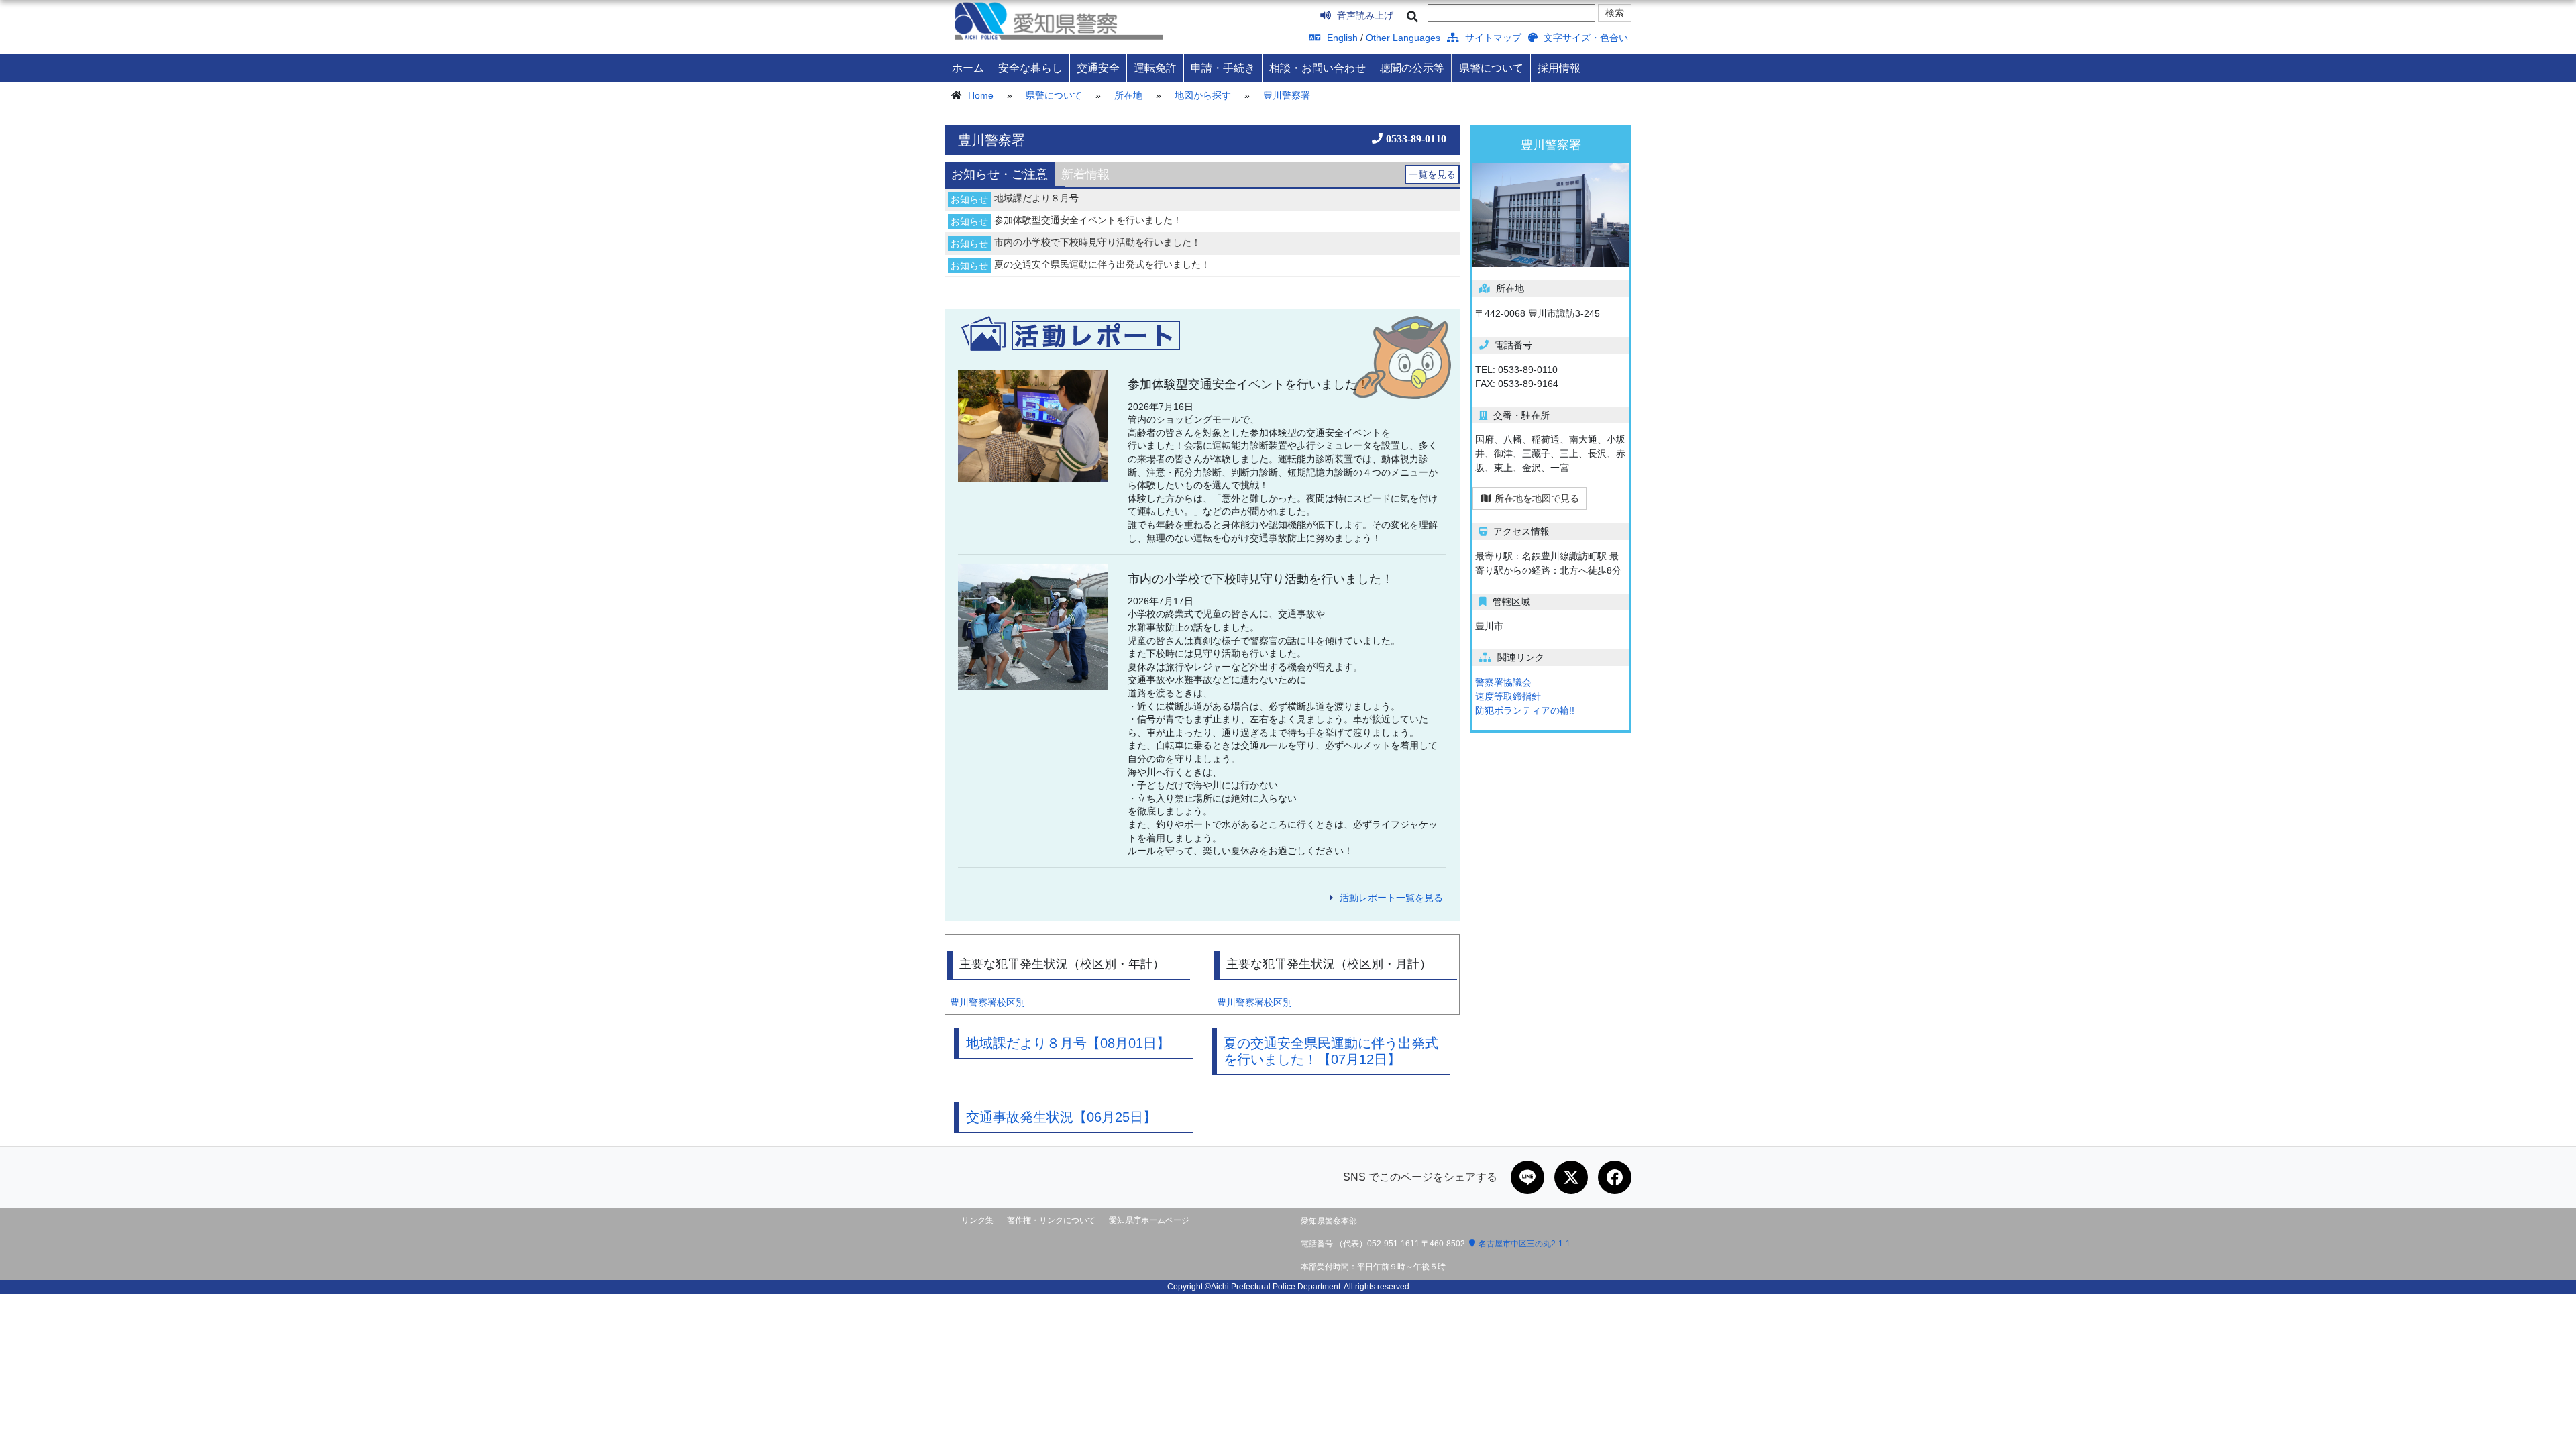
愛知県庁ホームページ (1149, 1220)
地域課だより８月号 (1036, 198)
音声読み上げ (1364, 15)
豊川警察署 (1287, 95)
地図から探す (1203, 95)
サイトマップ (1492, 38)
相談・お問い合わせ (1318, 68)
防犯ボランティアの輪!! (1525, 710)
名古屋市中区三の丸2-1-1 (1524, 1244)
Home (981, 95)
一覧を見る (1432, 174)
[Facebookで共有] (1615, 1177)
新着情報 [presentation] (1085, 174)
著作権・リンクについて (1051, 1220)
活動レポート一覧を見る (1391, 898)
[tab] (1000, 174)
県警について (1491, 68)
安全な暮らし (1030, 68)
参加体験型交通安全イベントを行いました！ (1088, 220)
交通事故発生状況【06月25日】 (1061, 1117)
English (1341, 38)
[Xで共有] (1571, 1177)
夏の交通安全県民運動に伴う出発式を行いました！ (1102, 264)
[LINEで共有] (1527, 1177)
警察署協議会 (1503, 682)
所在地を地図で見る (1537, 498)
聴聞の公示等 (1412, 68)
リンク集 (977, 1220)
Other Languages (1403, 38)
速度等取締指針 (1508, 696)
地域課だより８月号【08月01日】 (1068, 1043)
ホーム (968, 68)
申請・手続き (1223, 68)
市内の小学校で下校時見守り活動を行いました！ (1097, 242)
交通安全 (1098, 68)
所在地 (1128, 95)
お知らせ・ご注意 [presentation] (1000, 174)
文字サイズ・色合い (1585, 38)
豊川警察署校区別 (987, 1002)
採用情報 (1559, 68)
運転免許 (1155, 68)
